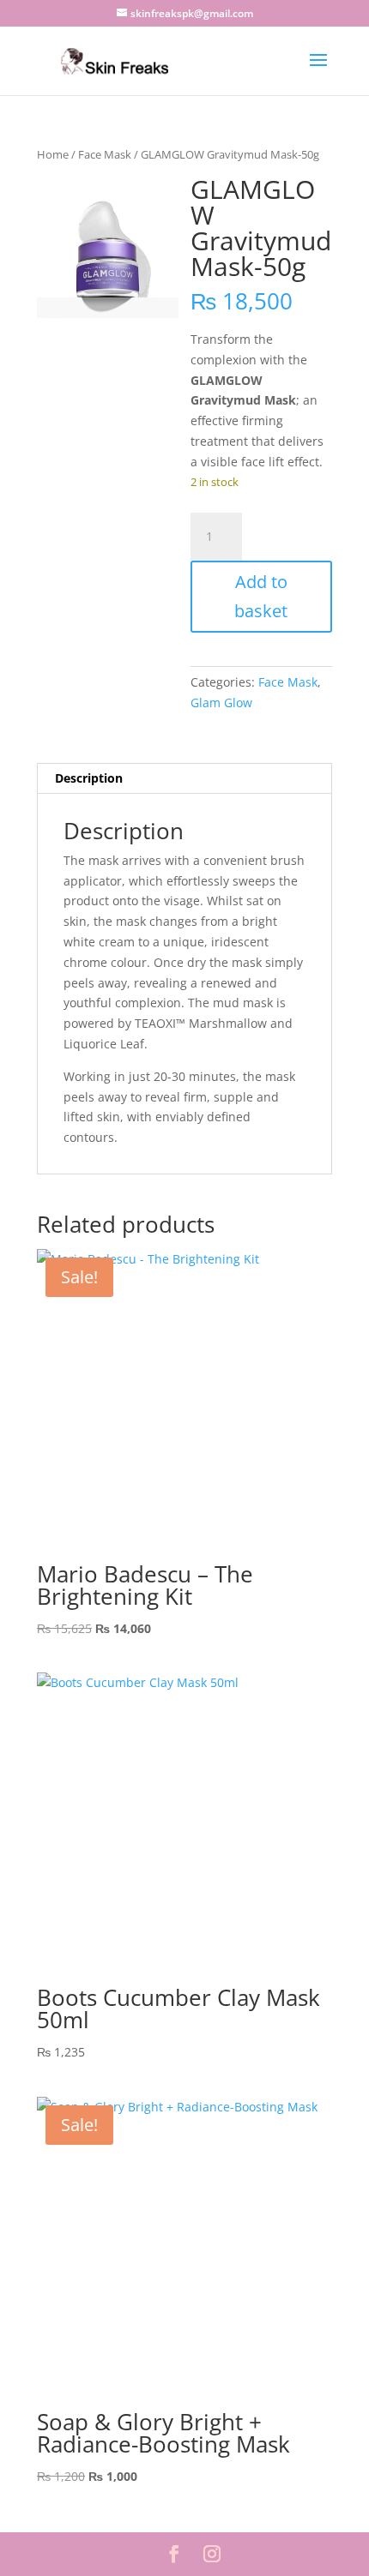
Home (53, 154)
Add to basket (261, 596)
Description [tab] (89, 778)
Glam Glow (221, 703)
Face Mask (105, 154)
